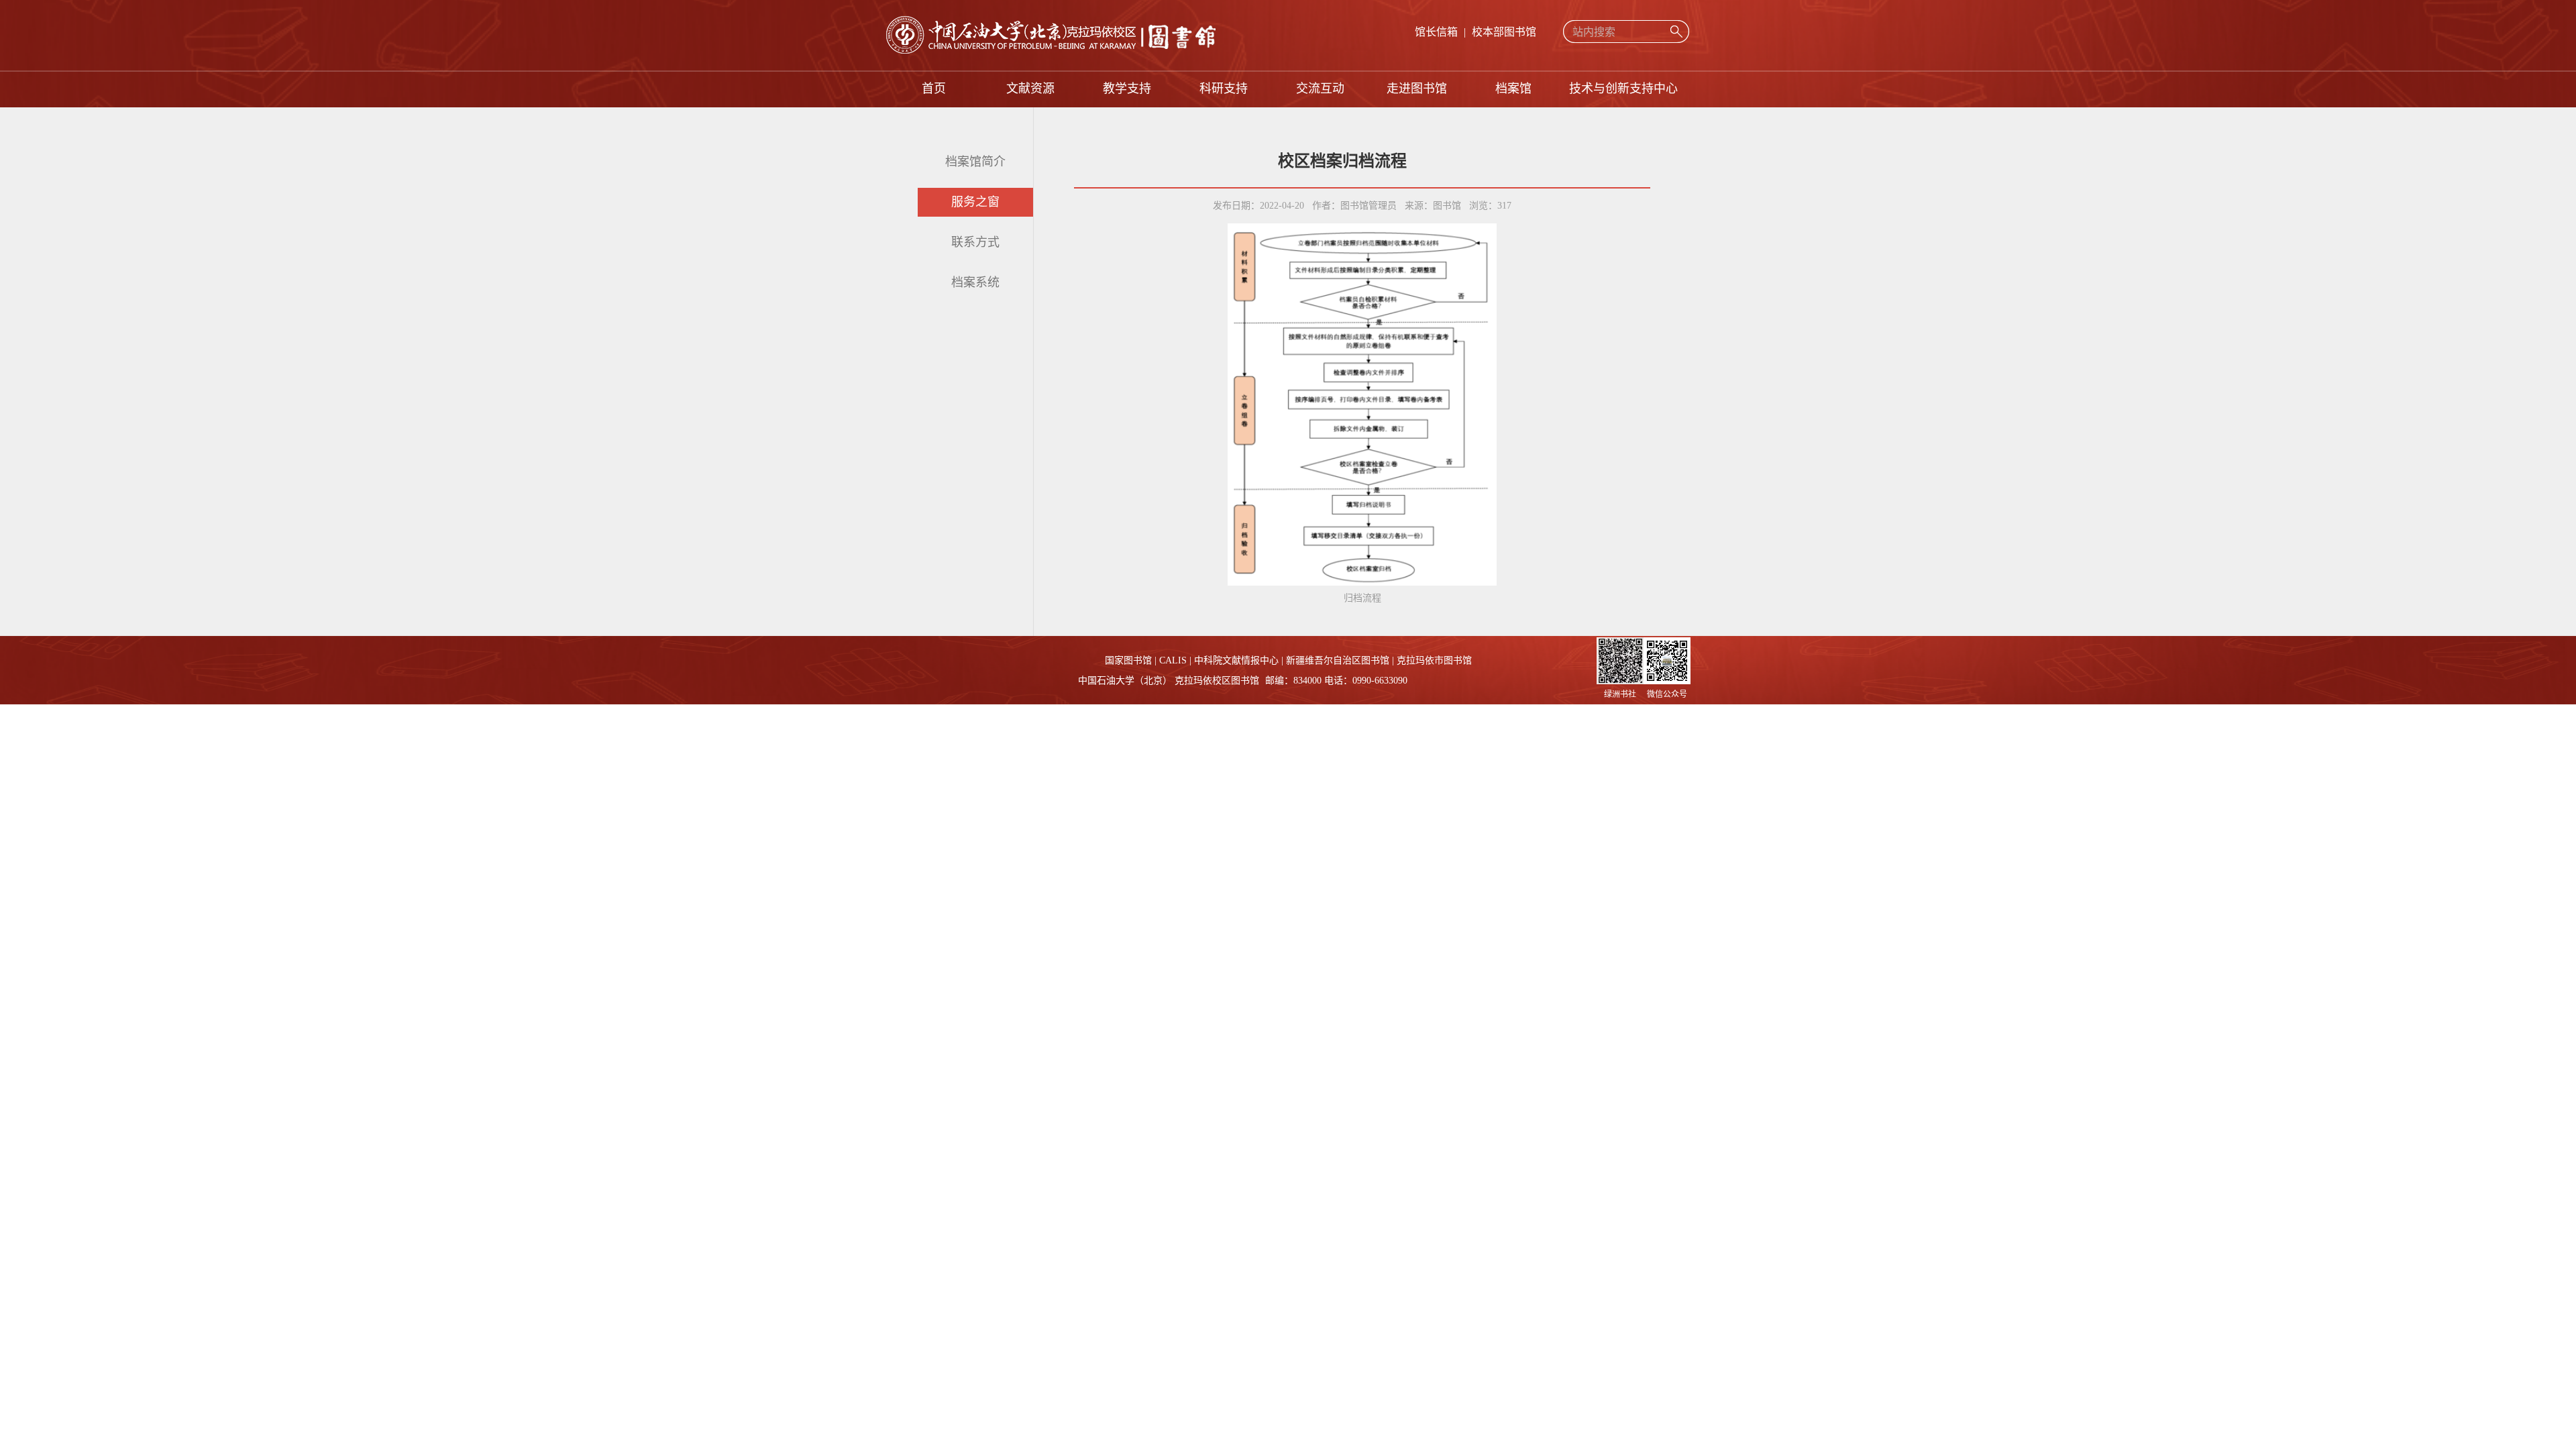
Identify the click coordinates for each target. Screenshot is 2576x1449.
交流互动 (1320, 89)
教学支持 (1127, 89)
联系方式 (975, 242)
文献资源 (1030, 89)
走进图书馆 (1417, 89)
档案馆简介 (975, 162)
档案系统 (975, 282)
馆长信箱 (1436, 32)
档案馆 (1513, 89)
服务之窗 (975, 202)
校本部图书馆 (1504, 32)
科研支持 (1224, 89)
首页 (934, 89)
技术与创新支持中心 (1623, 89)
